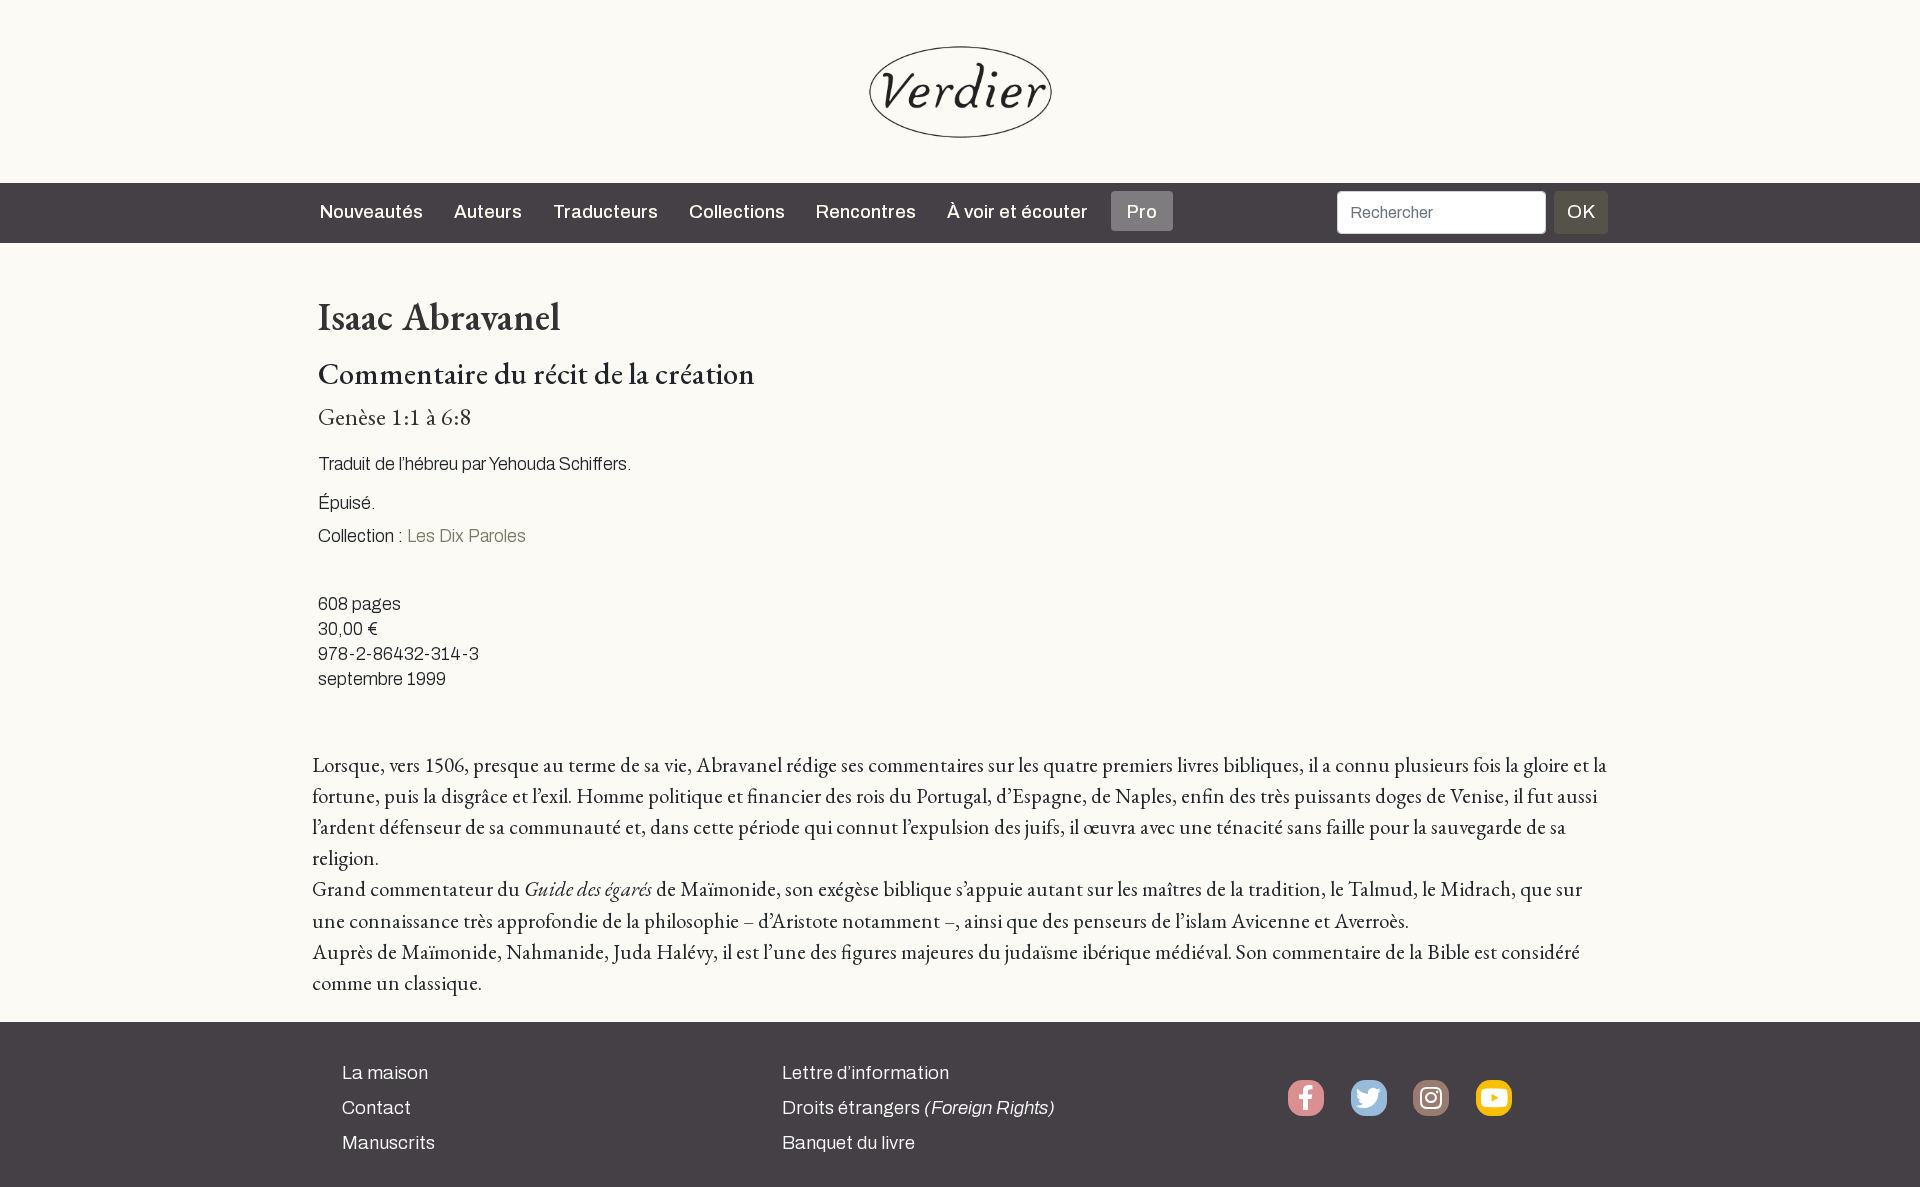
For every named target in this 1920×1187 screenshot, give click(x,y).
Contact (376, 1108)
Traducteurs (605, 212)
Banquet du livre (848, 1143)
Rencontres (866, 212)
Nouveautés (371, 212)
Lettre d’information (865, 1073)
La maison (385, 1073)
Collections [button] (737, 212)
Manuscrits (388, 1143)
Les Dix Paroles (466, 536)
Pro (1142, 212)
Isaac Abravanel (439, 316)
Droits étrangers (918, 1108)
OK (1581, 211)
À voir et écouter (1017, 212)
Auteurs (488, 212)
